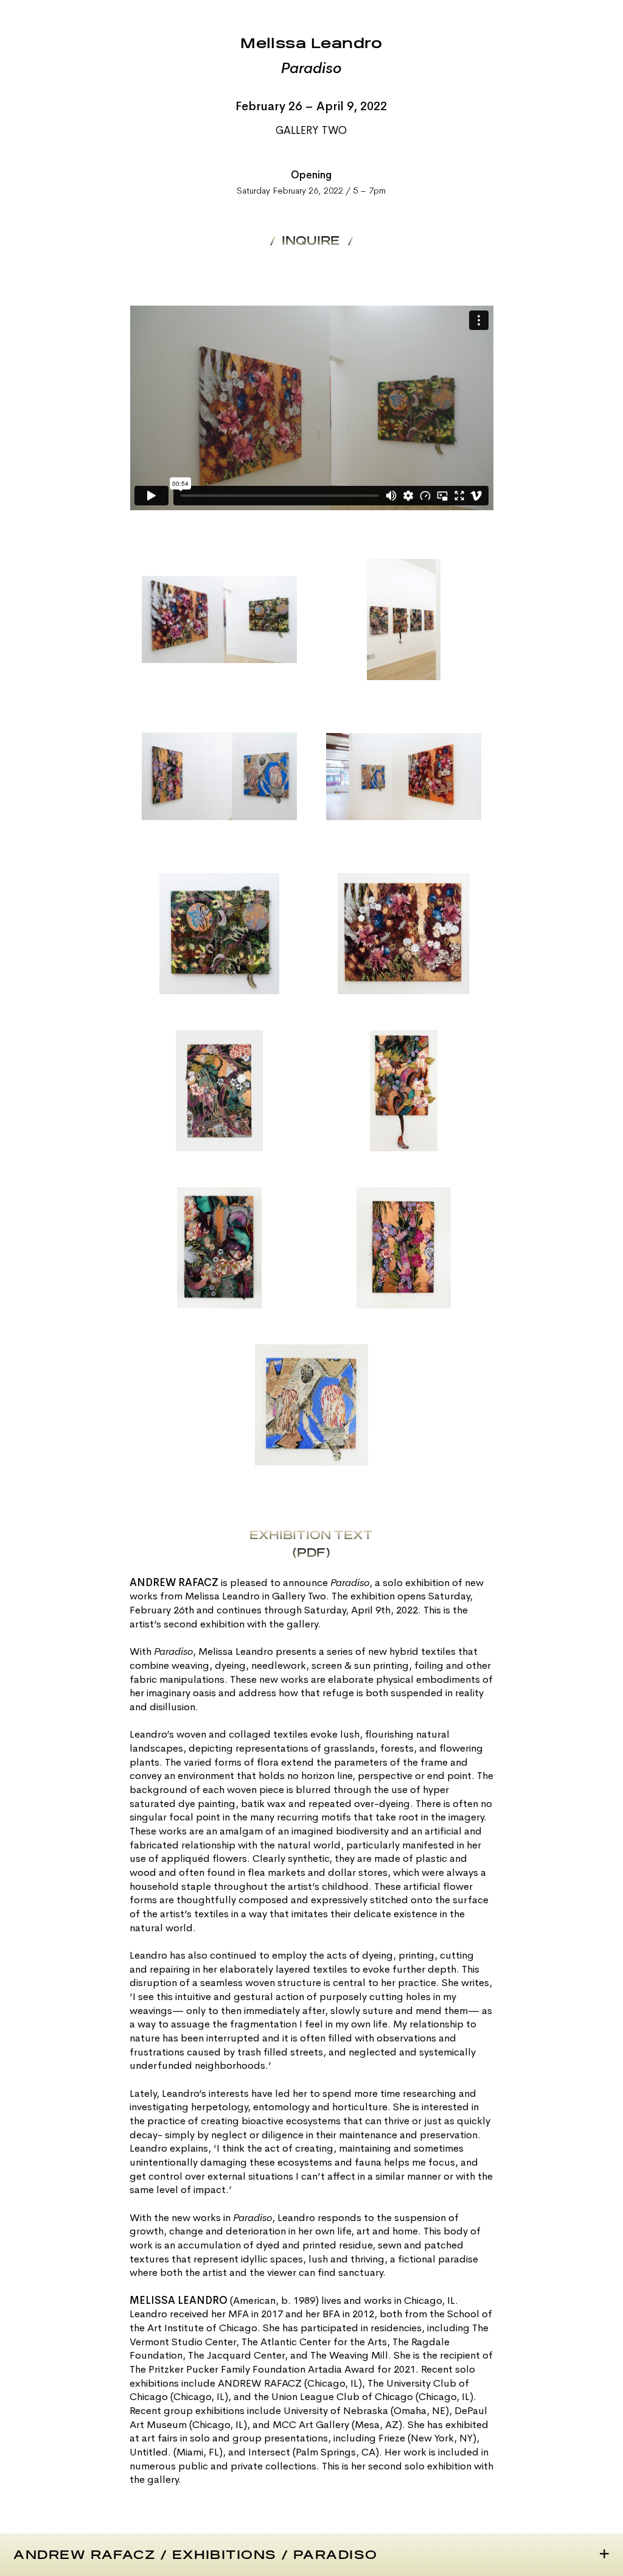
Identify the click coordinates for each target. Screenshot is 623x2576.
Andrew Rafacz (84, 2555)
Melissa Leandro (311, 44)
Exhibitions (224, 2555)
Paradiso (336, 2555)
